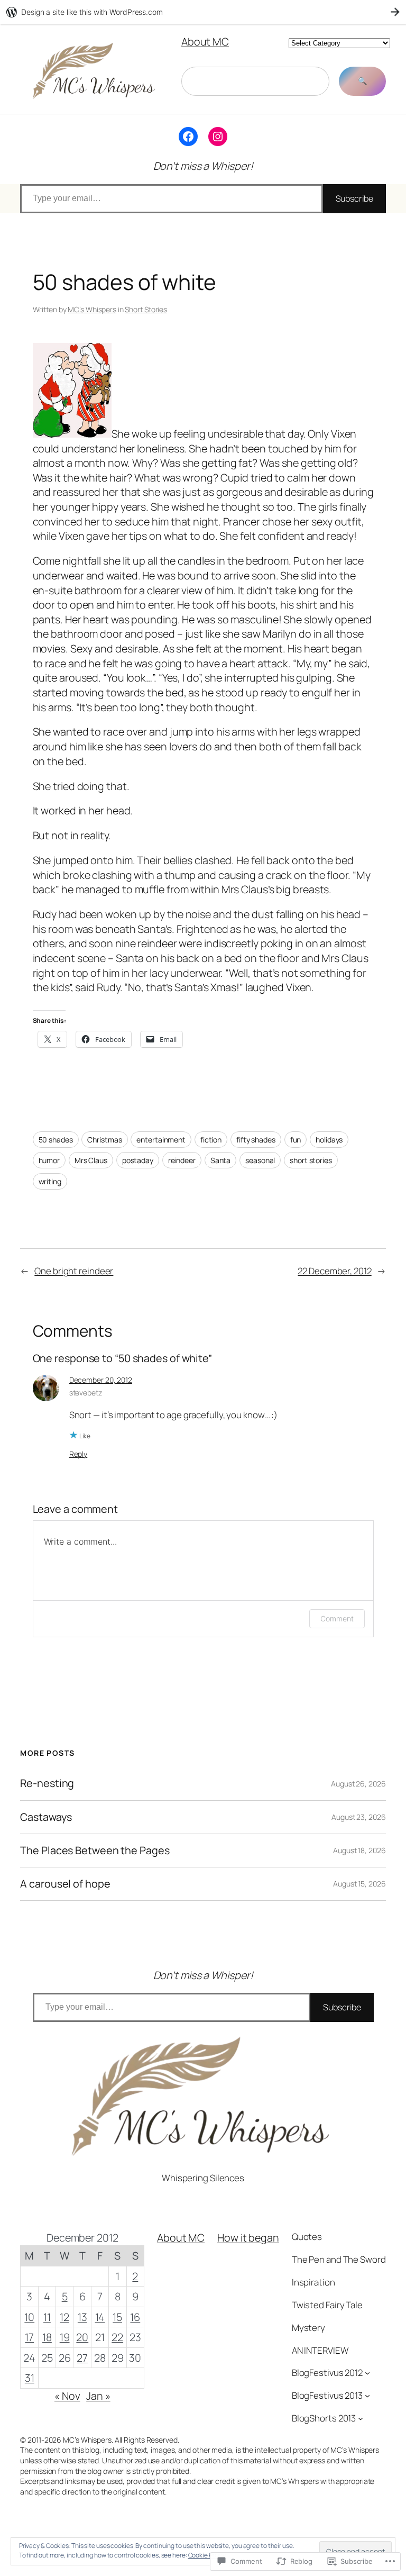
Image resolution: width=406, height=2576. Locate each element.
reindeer (182, 1160)
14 (100, 2317)
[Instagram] (218, 137)
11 (47, 2317)
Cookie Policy (207, 2555)
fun (296, 1140)
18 (47, 2337)
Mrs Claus (91, 1160)
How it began (248, 2238)
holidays (329, 1140)
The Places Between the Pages (95, 1851)
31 (30, 2378)
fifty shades (256, 1140)
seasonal (260, 1160)
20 (82, 2337)
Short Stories (146, 309)
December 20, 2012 (101, 1380)
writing (50, 1181)
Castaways (46, 1817)
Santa (221, 1160)
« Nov (67, 2396)
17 (29, 2337)
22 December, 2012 (334, 1271)
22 (117, 2337)
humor (49, 1160)
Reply (79, 1454)
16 (135, 2317)
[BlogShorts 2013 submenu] (361, 2418)
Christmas (104, 1140)
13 (82, 2317)
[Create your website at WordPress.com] (203, 12)
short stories (311, 1160)
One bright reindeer (74, 1271)
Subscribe (354, 198)
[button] (72, 390)
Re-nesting (47, 1783)
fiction (211, 1140)
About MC (205, 42)
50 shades (56, 1140)
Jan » (98, 2396)
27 (82, 2358)
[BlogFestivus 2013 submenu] (367, 2396)
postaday (138, 1160)
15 (117, 2317)
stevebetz (86, 1393)
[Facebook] (188, 137)
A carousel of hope (65, 1884)
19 (65, 2337)
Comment (337, 1618)
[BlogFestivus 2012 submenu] (367, 2373)
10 (29, 2317)
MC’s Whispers (92, 309)
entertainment (161, 1140)
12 (64, 2317)
